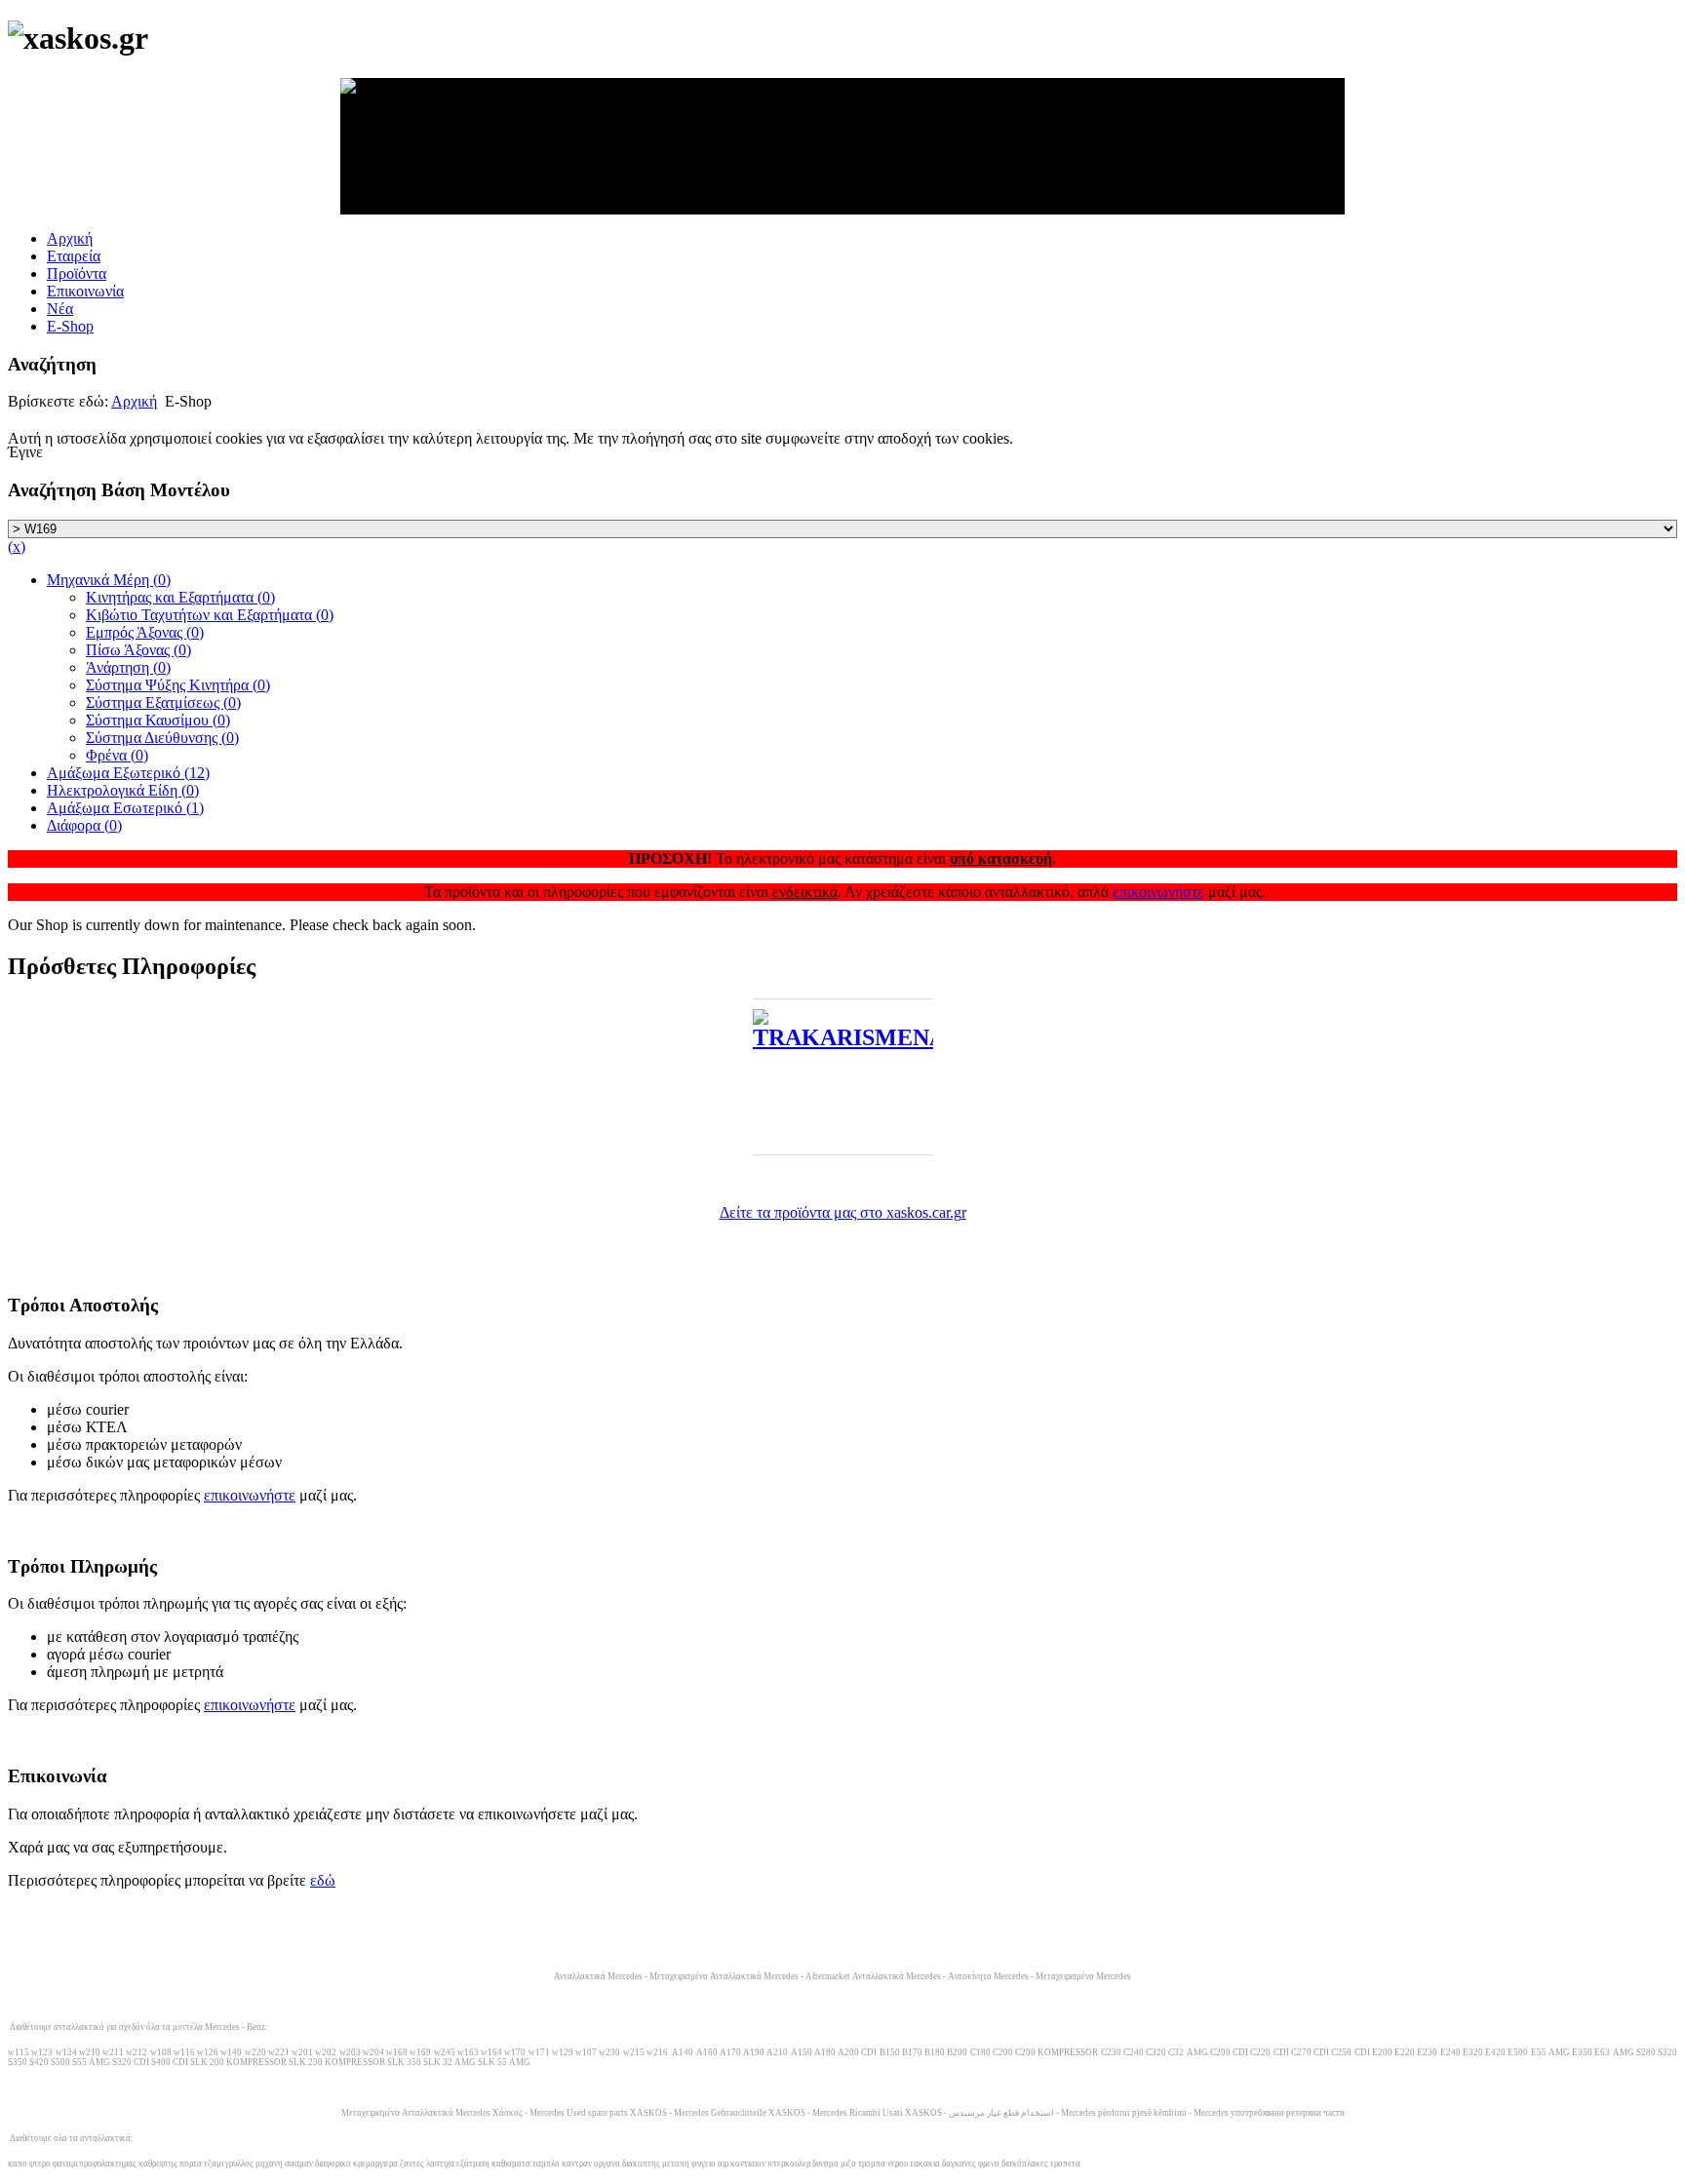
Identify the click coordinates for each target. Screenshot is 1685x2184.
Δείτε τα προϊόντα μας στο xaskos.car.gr (843, 1212)
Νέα (60, 309)
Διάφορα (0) (84, 825)
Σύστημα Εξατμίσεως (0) (163, 702)
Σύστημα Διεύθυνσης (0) (162, 738)
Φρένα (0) (117, 755)
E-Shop (70, 326)
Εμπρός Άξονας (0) (145, 632)
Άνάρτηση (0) (128, 667)
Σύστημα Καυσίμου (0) (158, 720)
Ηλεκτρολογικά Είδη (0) (123, 790)
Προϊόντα (77, 273)
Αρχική (70, 238)
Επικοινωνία (85, 291)
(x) (17, 546)
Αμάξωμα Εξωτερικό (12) (128, 773)
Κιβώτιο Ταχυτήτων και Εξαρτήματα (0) (210, 615)
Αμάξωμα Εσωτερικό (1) (125, 808)
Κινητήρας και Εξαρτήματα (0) (180, 597)
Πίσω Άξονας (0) (138, 650)
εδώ (323, 1880)
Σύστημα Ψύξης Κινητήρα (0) (178, 685)
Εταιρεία (74, 256)
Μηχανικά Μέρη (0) (109, 580)
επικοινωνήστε (1158, 892)
